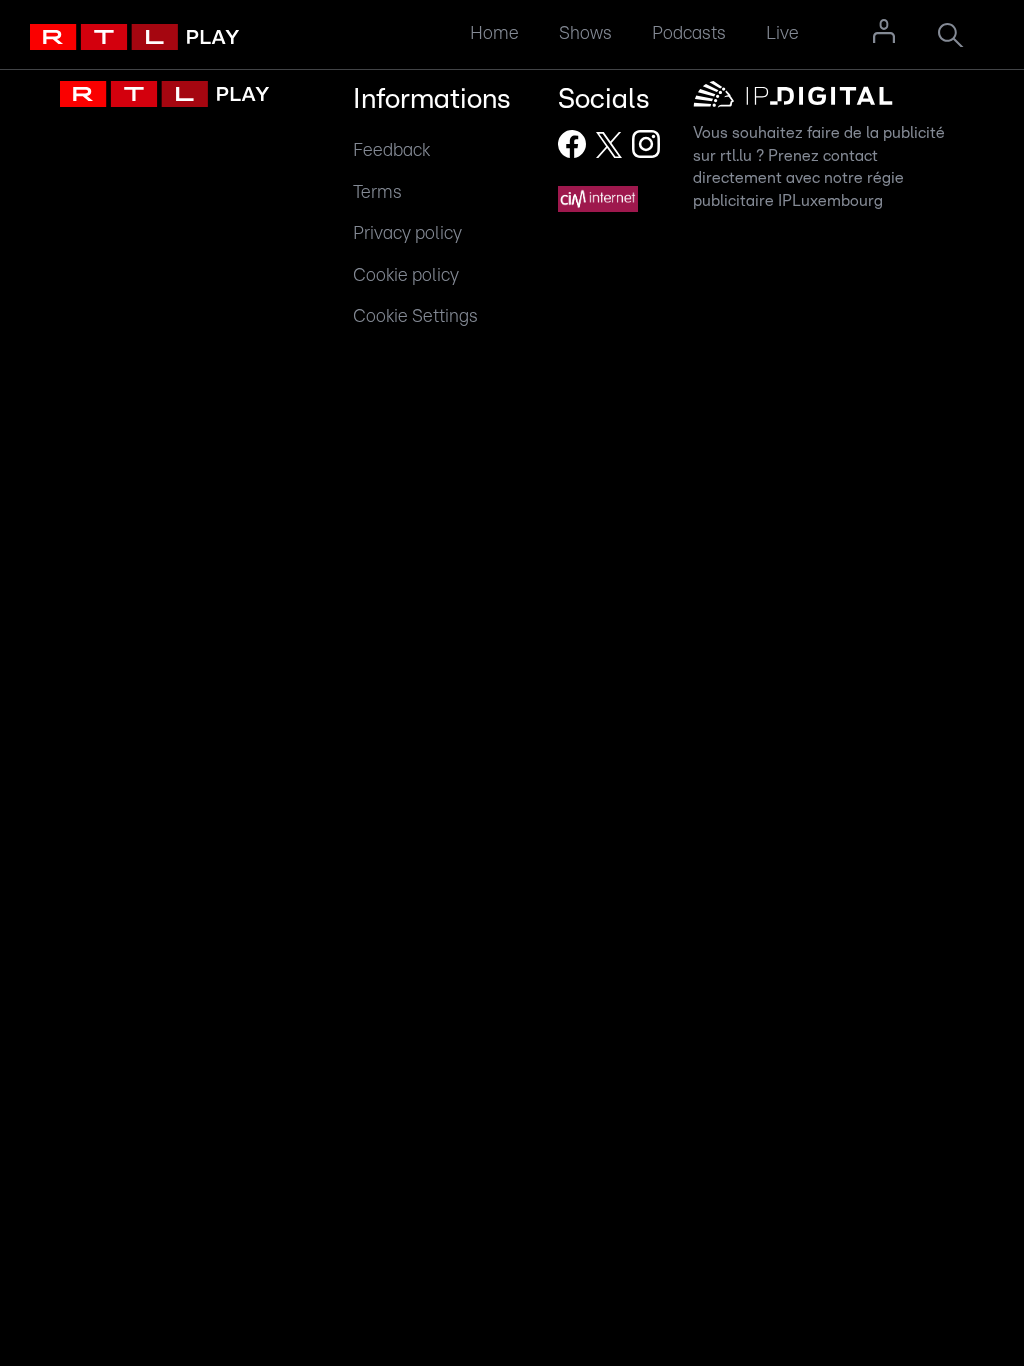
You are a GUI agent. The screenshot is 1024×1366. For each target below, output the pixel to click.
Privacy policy (407, 233)
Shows (585, 33)
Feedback (391, 150)
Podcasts (689, 33)
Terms (377, 192)
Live (782, 33)
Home (494, 33)
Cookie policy (406, 275)
